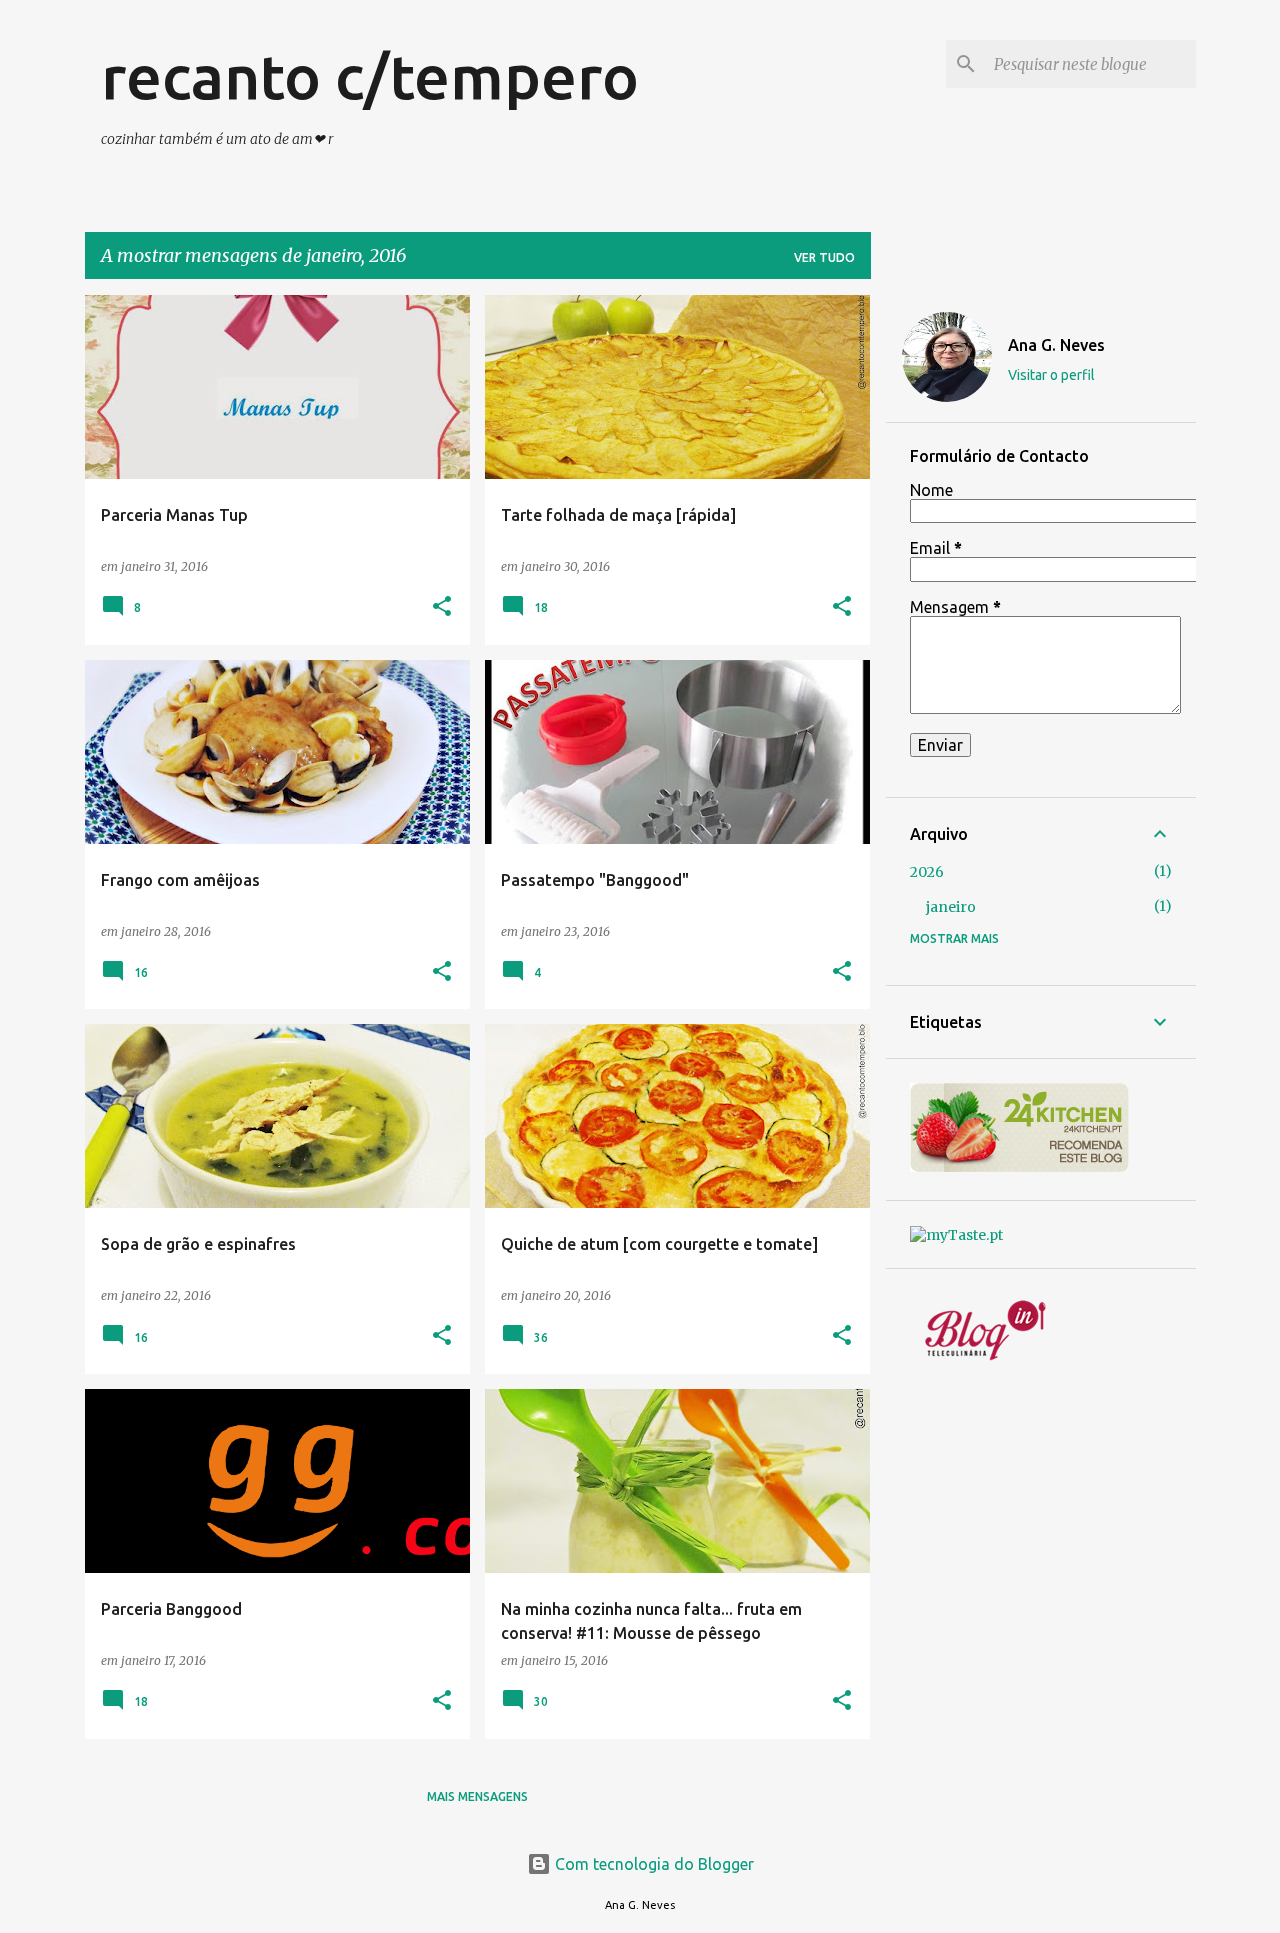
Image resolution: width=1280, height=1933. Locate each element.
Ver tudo (824, 257)
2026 (927, 872)
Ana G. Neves (1056, 345)
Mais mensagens (477, 1796)
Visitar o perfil (1051, 375)
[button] (442, 607)
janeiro (951, 907)
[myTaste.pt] (956, 1235)
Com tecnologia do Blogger (652, 1864)
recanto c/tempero (370, 76)
